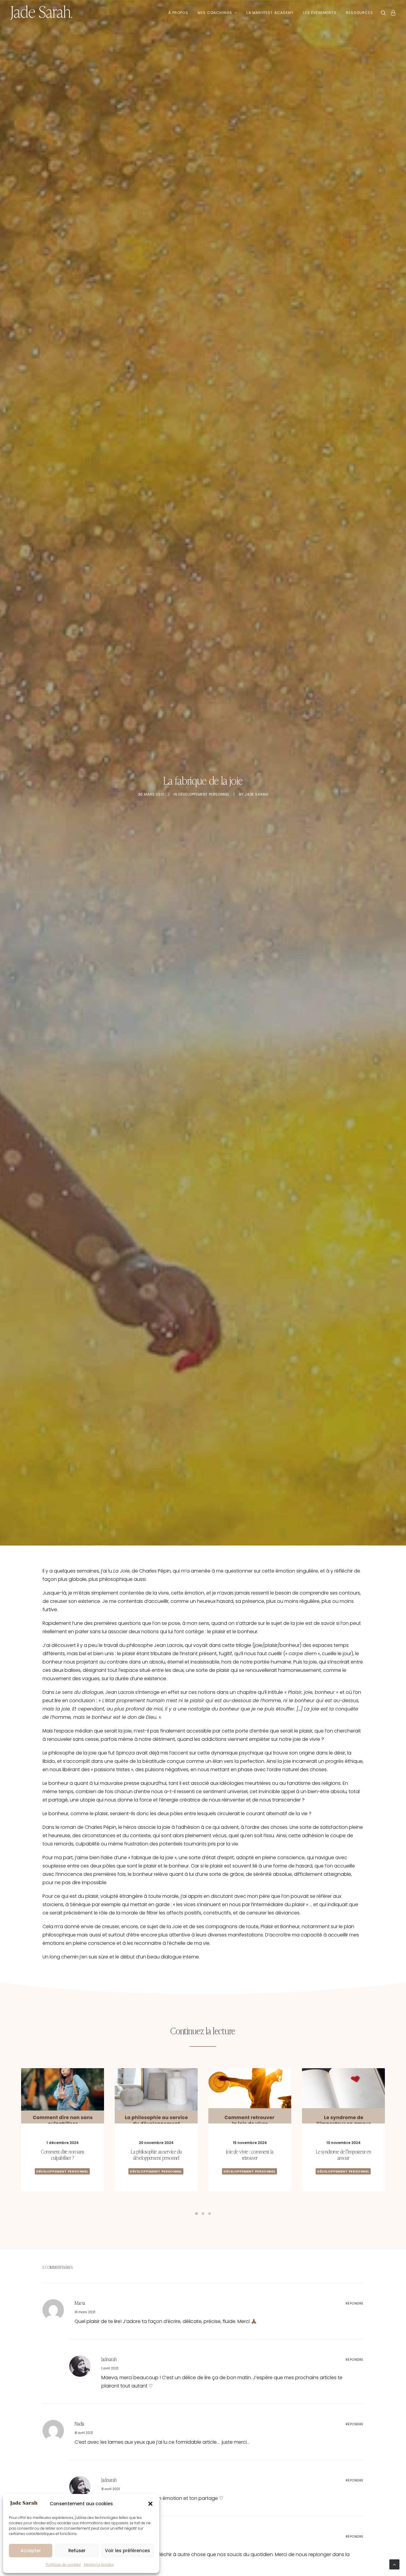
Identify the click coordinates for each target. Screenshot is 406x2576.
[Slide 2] (203, 2214)
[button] (150, 2504)
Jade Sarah (256, 794)
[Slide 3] (210, 2214)
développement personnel (204, 794)
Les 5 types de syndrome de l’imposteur (250, 2154)
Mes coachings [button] (215, 13)
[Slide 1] (196, 2214)
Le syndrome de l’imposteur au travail (156, 2154)
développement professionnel (156, 2169)
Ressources (359, 13)
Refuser (77, 2551)
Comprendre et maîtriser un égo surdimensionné (343, 2154)
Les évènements (320, 13)
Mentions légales (99, 2565)
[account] (392, 13)
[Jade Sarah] (41, 13)
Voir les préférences (128, 2551)
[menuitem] (178, 13)
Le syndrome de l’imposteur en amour (63, 2154)
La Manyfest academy (270, 13)
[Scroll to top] (394, 2564)
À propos (178, 13)
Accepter (31, 2551)
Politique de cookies (63, 2565)
